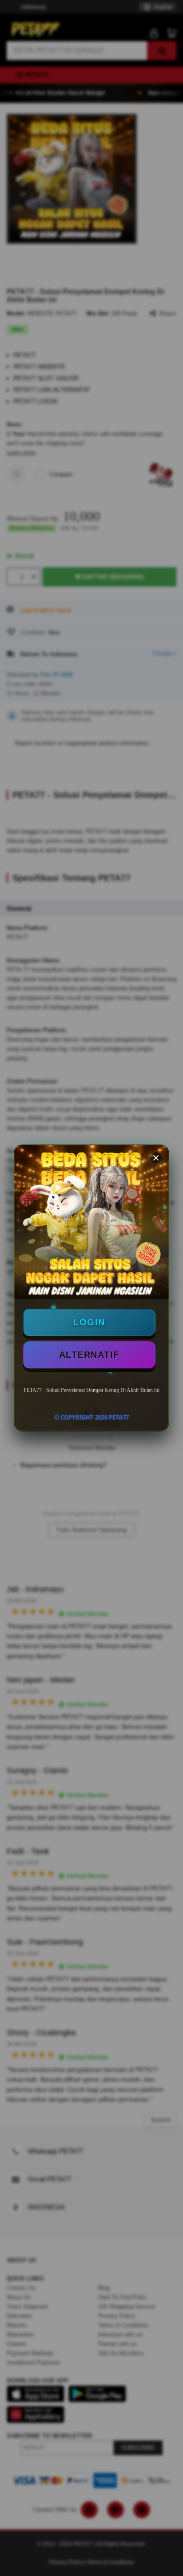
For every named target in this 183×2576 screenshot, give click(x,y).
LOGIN (89, 1322)
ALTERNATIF (89, 1355)
